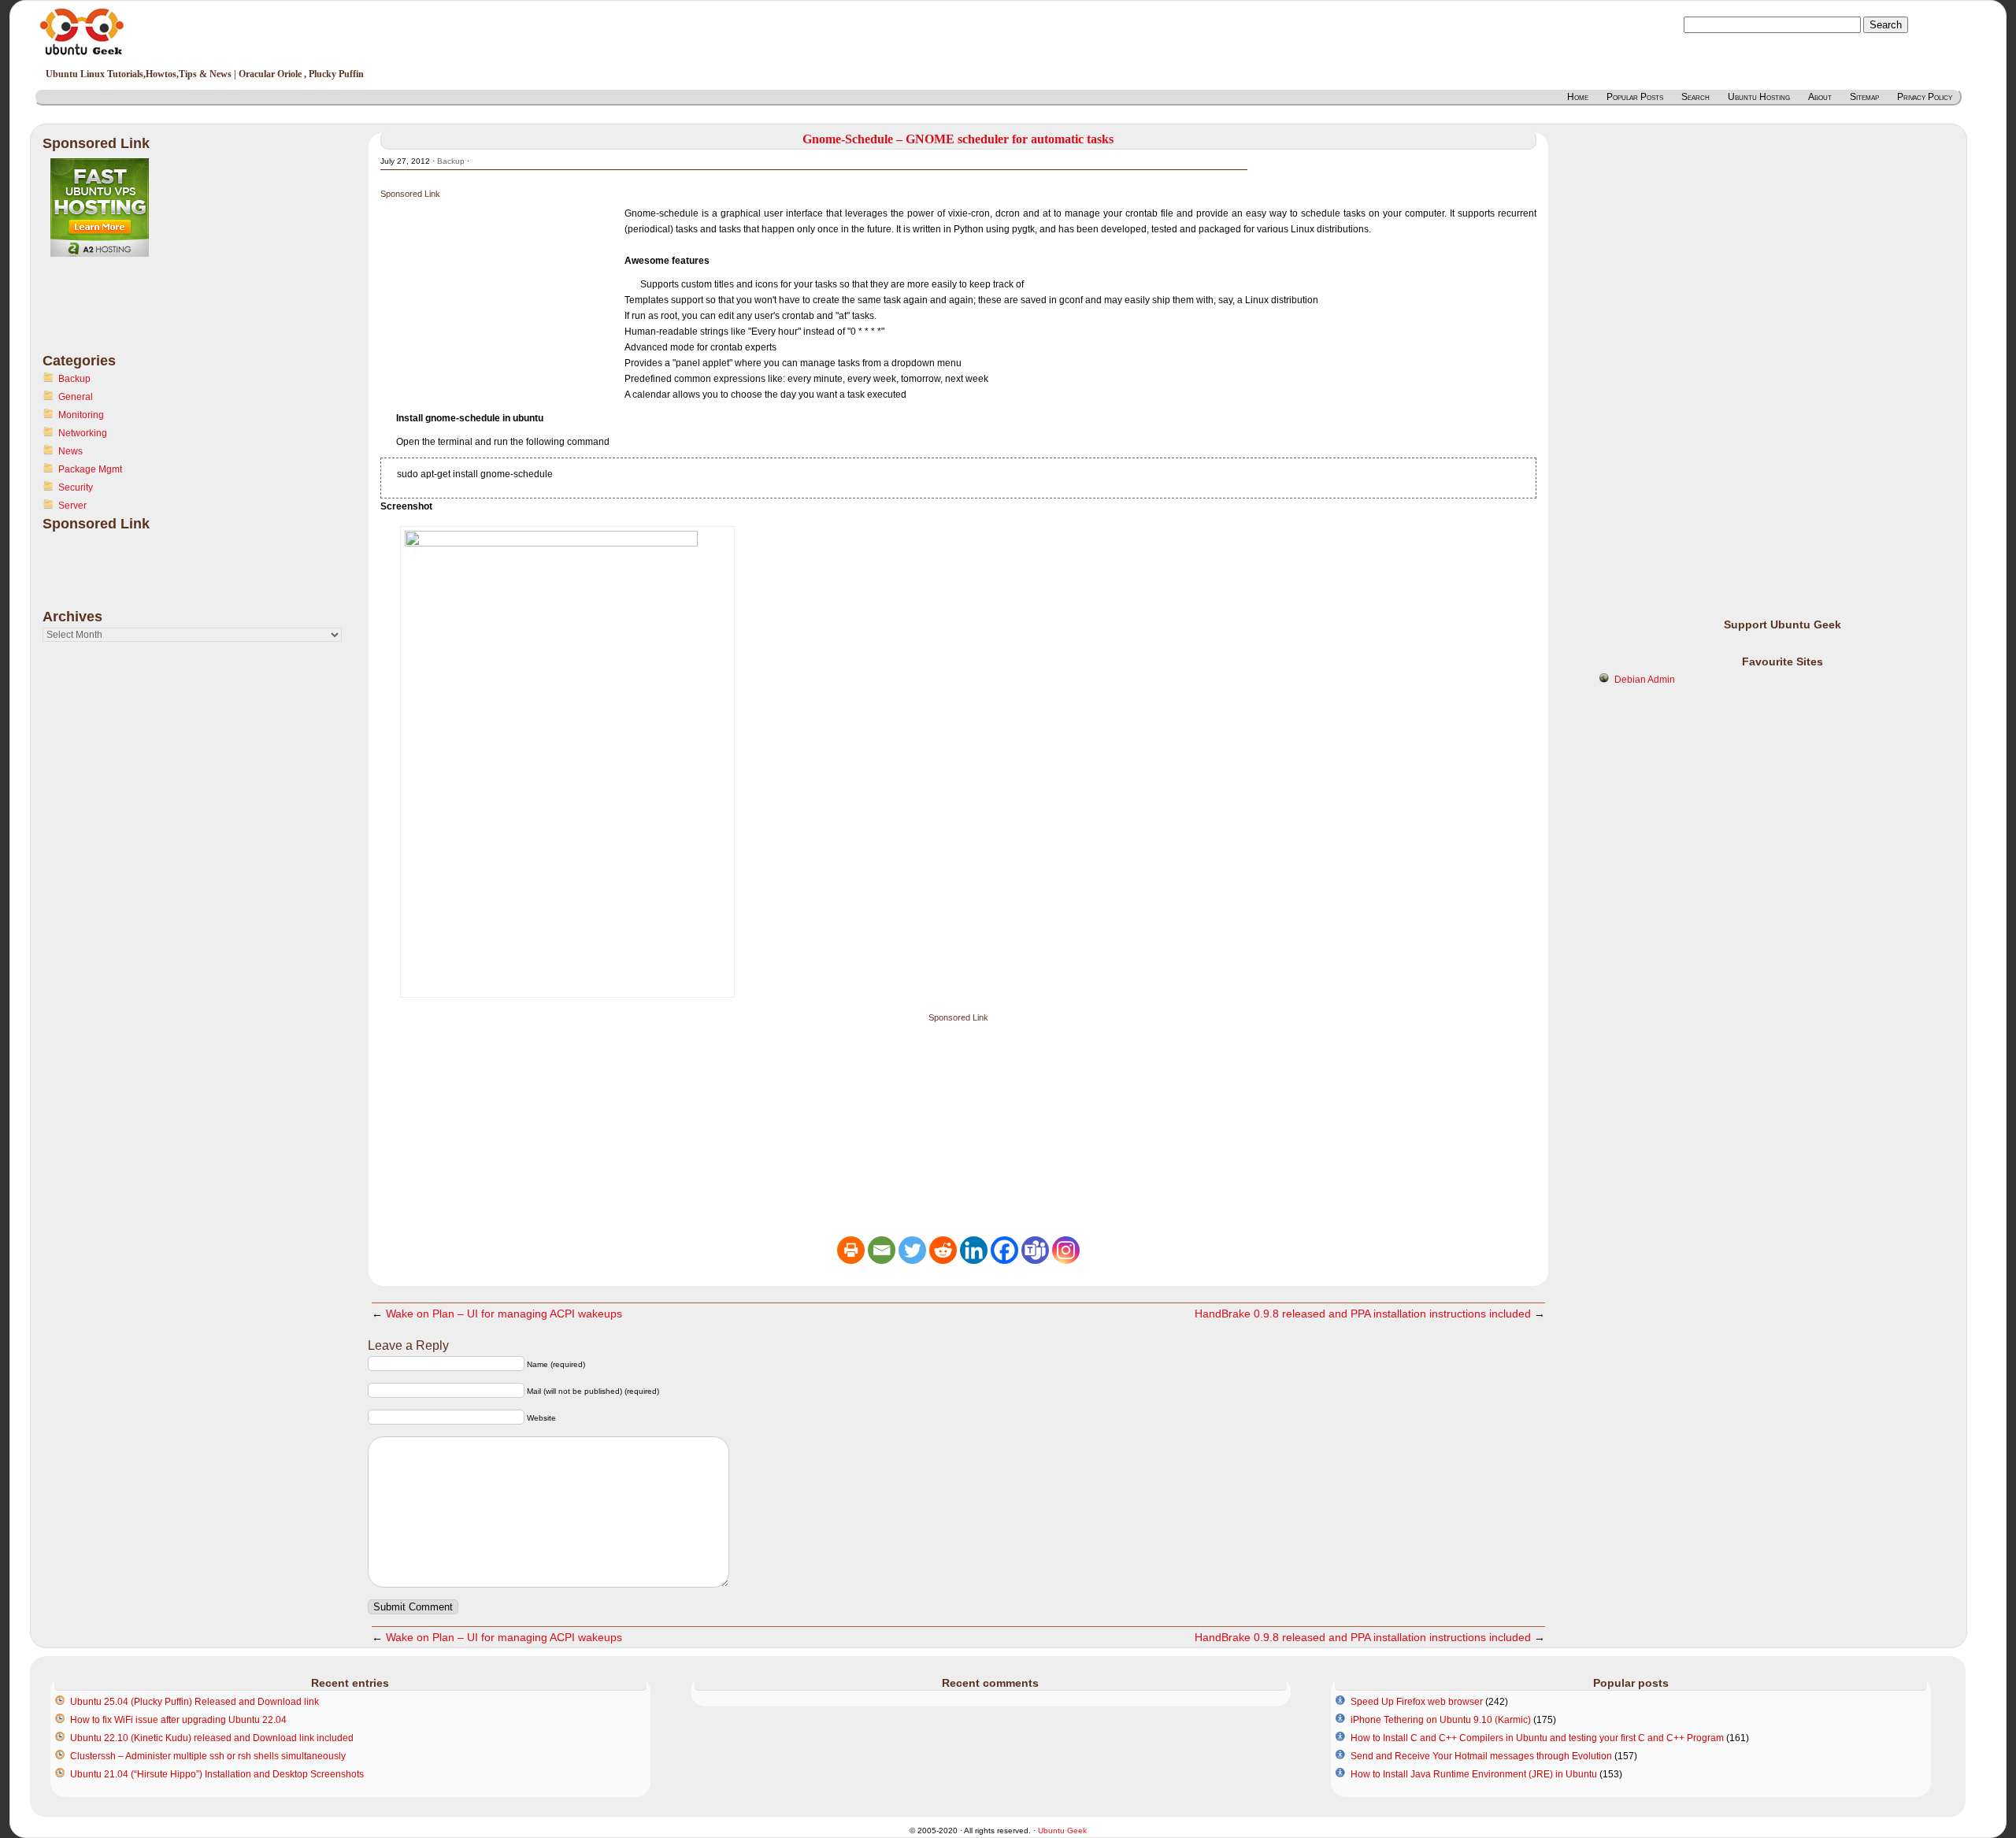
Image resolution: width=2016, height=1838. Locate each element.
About (1820, 97)
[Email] (882, 1250)
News (70, 451)
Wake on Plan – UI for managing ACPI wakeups (504, 1314)
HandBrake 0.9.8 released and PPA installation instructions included (1363, 1314)
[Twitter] (912, 1250)
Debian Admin (1645, 680)
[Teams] (1035, 1250)
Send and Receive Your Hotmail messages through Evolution (1481, 1756)
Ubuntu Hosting (1759, 97)
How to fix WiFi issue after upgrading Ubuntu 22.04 (178, 1720)
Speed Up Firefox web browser (1417, 1702)
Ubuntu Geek (1062, 1831)
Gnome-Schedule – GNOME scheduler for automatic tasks (958, 139)
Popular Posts (1635, 97)
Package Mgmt (90, 469)
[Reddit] (943, 1250)
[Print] (851, 1250)
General (76, 397)
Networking (83, 433)
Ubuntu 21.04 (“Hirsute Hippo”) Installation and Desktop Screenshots (217, 1774)
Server (72, 506)
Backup (74, 379)
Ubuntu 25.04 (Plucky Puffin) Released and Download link (195, 1702)
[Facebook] (1004, 1250)
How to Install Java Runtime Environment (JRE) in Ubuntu (1474, 1774)
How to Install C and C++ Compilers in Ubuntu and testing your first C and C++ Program (1537, 1738)
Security (76, 487)
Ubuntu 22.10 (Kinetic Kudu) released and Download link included (212, 1738)
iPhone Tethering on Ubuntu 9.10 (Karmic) (1441, 1720)
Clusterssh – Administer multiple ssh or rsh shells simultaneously (208, 1756)
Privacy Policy (1925, 97)
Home (1578, 97)
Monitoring (81, 415)
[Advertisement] (106, 314)
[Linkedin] (974, 1250)
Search (1695, 97)
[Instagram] (1066, 1250)
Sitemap (1864, 97)
